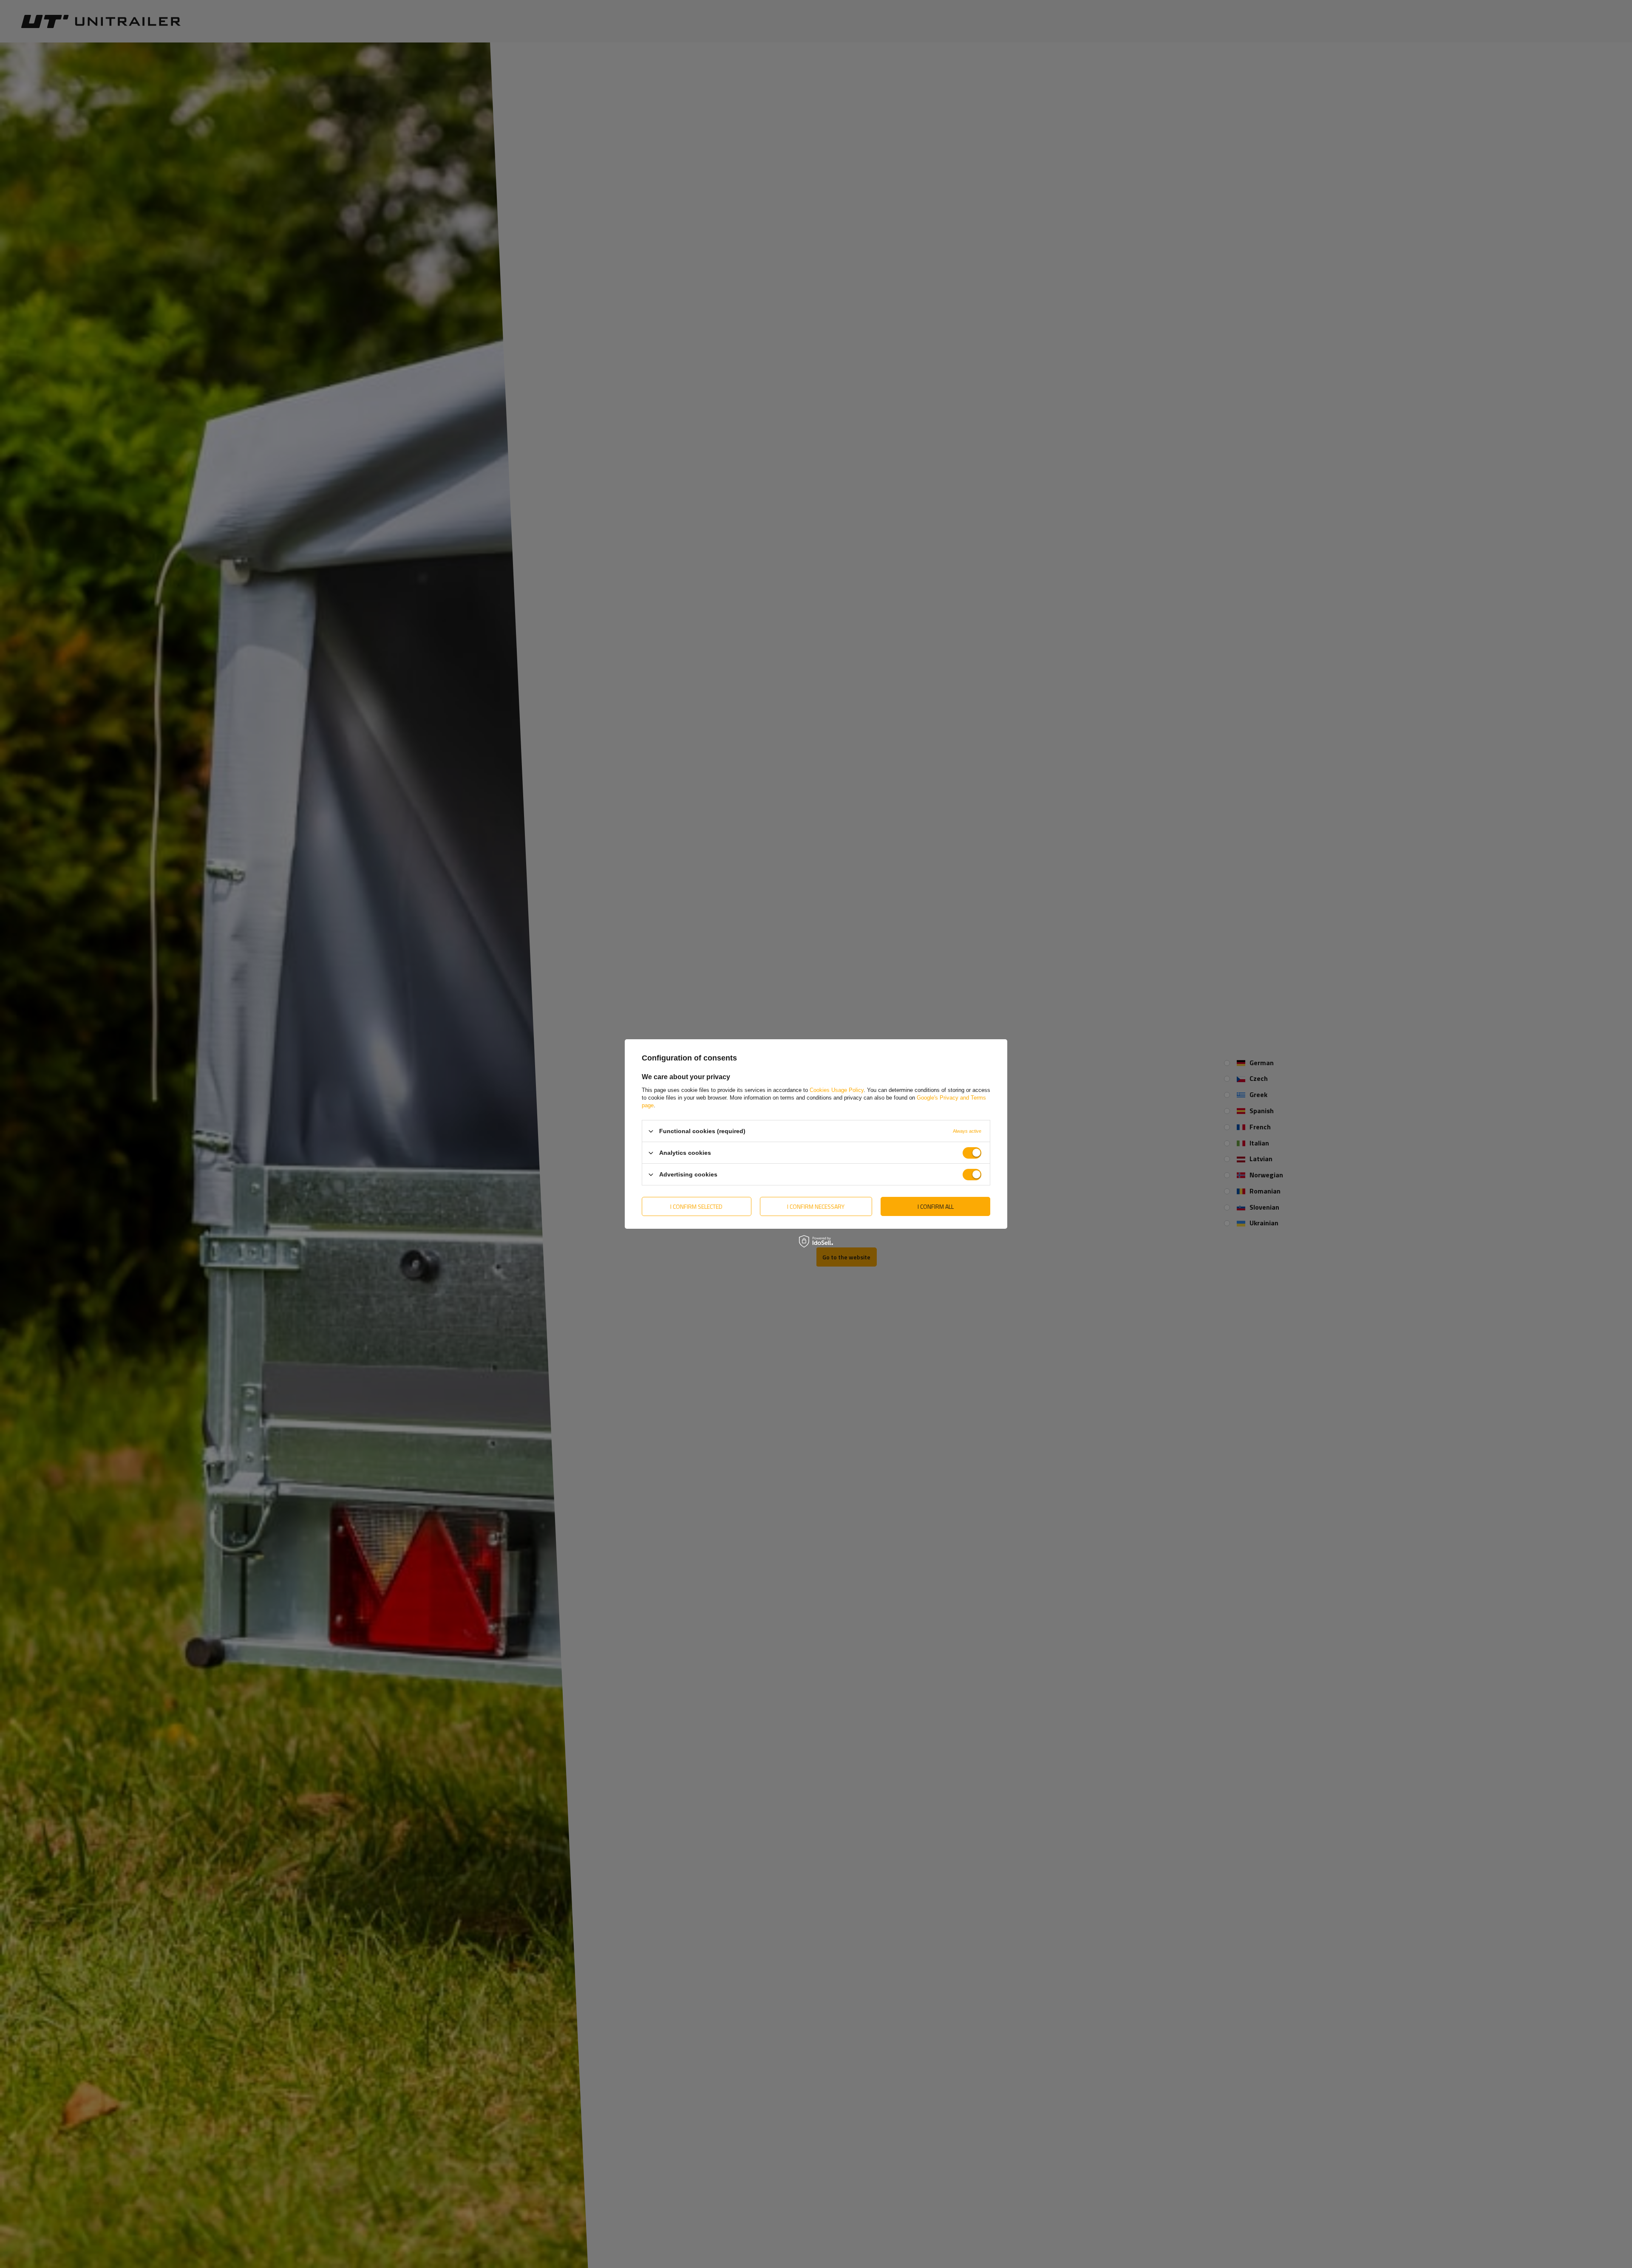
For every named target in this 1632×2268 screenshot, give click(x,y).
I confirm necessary (816, 1206)
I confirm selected (696, 1206)
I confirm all (936, 1206)
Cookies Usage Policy (837, 1090)
